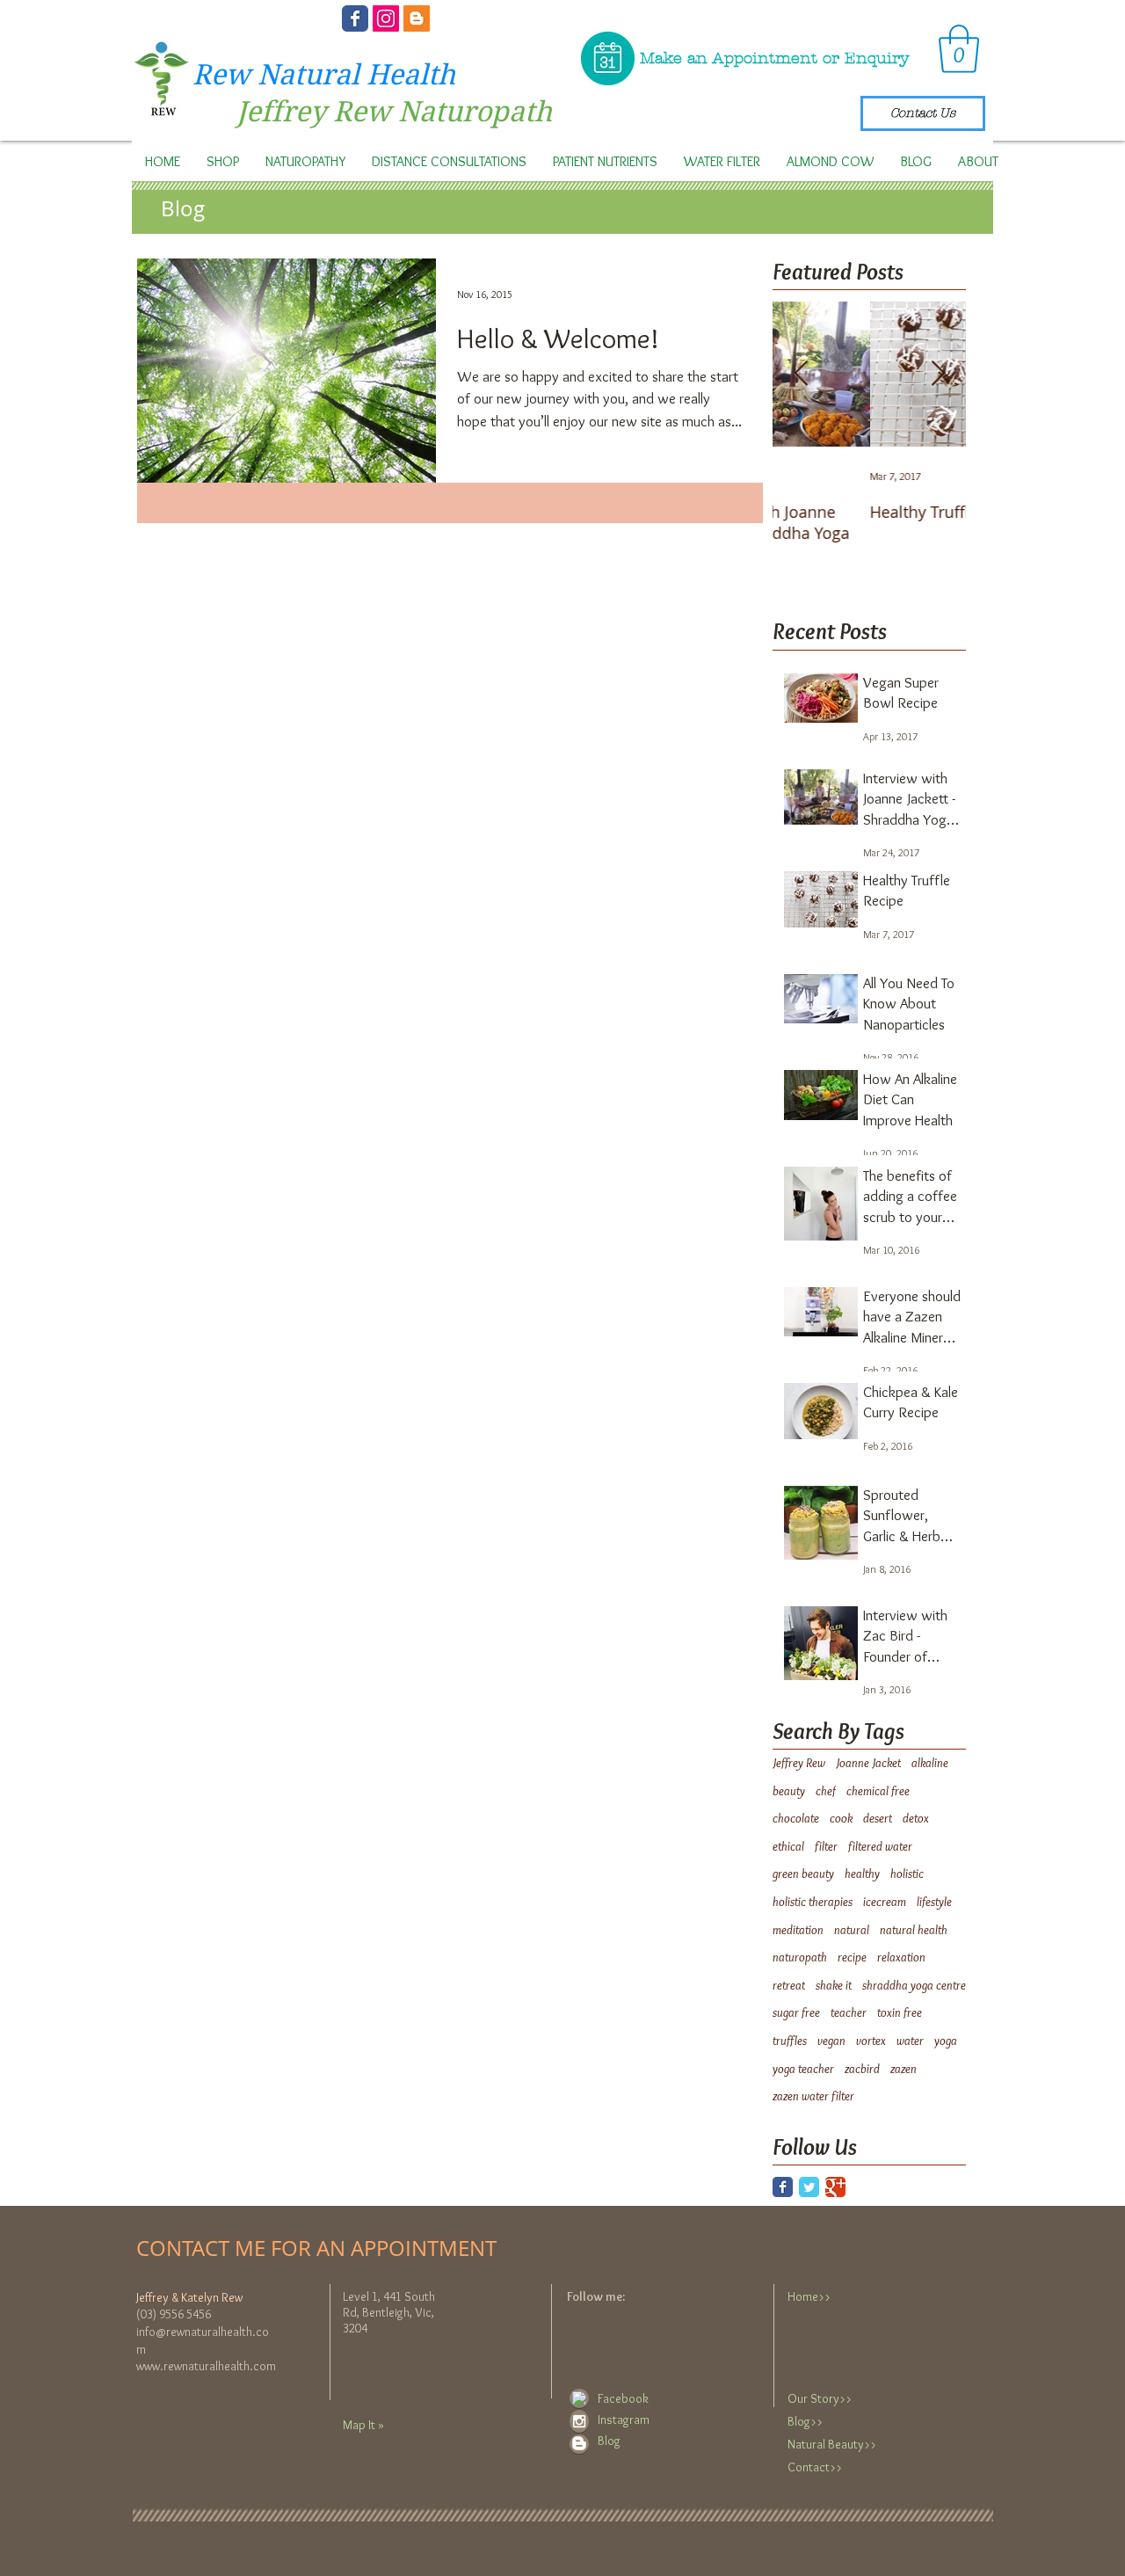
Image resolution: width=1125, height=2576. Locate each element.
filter (826, 1846)
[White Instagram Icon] (579, 2421)
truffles (790, 2041)
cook (841, 1818)
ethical (788, 1846)
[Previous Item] (801, 374)
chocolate (796, 1818)
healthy (862, 1874)
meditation (798, 1930)
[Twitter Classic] (809, 2187)
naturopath (800, 1957)
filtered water (880, 1846)
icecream (885, 1902)
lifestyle (934, 1902)
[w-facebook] (579, 2398)
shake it (834, 1985)
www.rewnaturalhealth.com (206, 2366)
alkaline (930, 1763)
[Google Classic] (835, 2187)
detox (916, 1818)
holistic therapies (813, 1902)
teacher (849, 2012)
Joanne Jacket (868, 1763)
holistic (907, 1874)
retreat (789, 1985)
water (910, 2041)
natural (852, 1930)
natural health (914, 1930)
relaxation (901, 1957)
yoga (946, 2041)
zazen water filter (813, 2096)
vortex (871, 2041)
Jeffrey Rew (799, 1763)
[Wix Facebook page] (355, 18)
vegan (831, 2041)
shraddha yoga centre (914, 1985)
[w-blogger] (579, 2443)
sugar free (796, 2012)
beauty (789, 1791)
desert (878, 1818)
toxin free (900, 2012)
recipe (852, 1957)
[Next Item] (938, 374)
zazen (904, 2069)
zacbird (862, 2069)
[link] (959, 49)
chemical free (878, 1791)
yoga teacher (803, 2069)
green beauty (803, 1874)
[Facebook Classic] (783, 2187)
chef (826, 1791)
